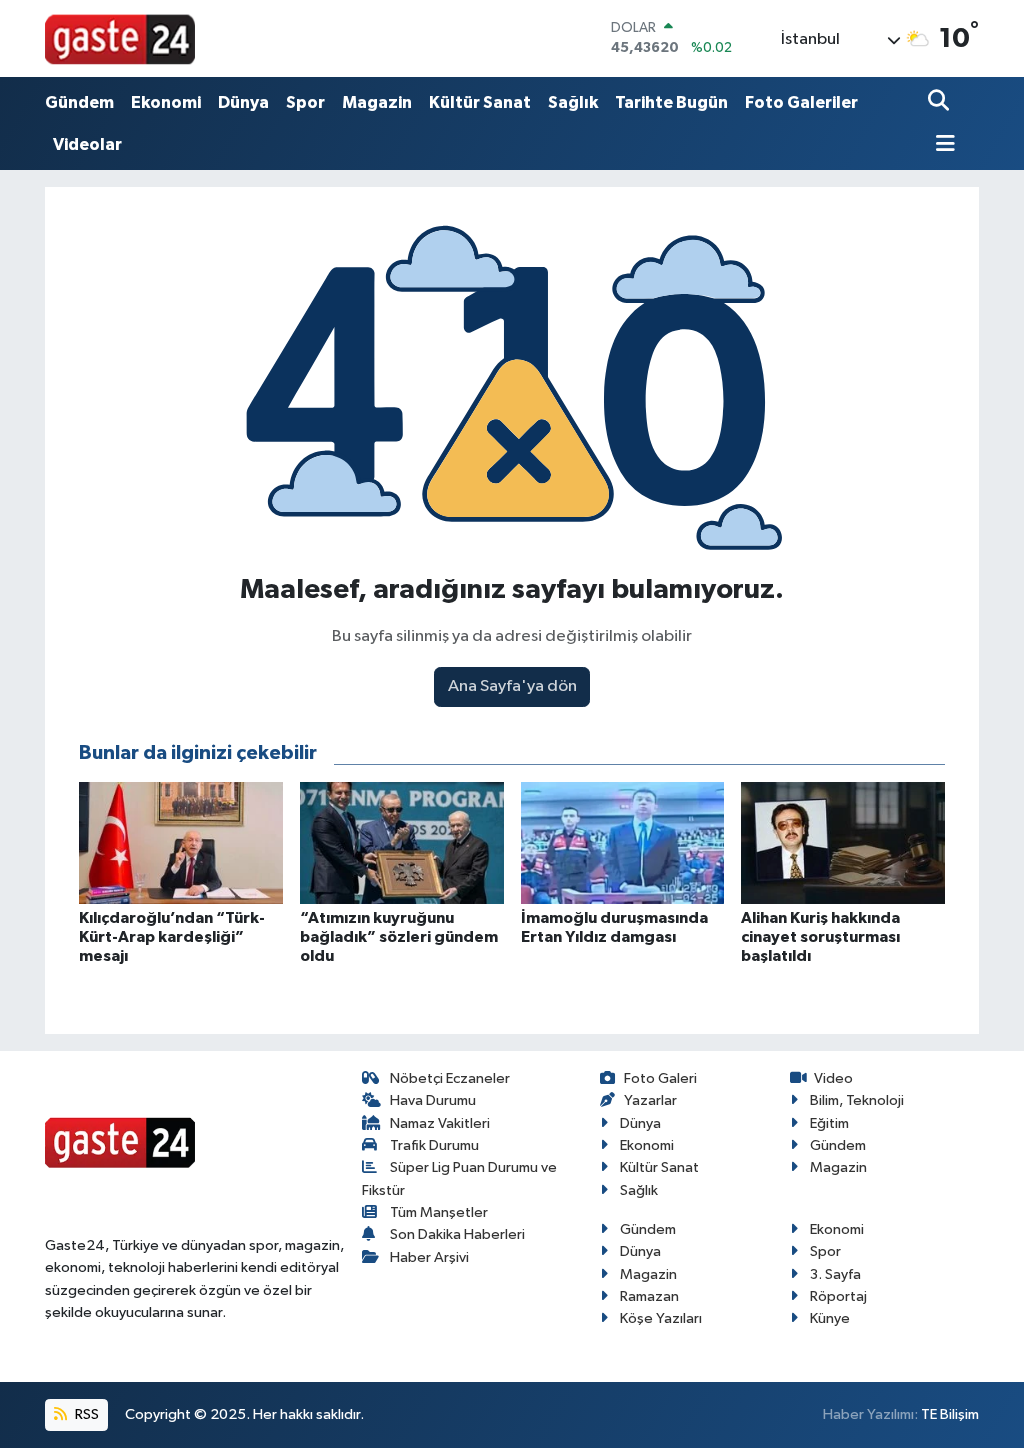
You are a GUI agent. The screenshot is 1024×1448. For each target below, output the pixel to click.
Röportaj (838, 1296)
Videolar (87, 144)
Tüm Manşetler (439, 1212)
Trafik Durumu (434, 1145)
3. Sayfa (835, 1274)
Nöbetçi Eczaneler (450, 1078)
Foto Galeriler (801, 102)
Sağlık (573, 102)
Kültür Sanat (480, 102)
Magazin (377, 102)
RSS (85, 1414)
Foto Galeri (660, 1078)
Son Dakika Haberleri (457, 1234)
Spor (305, 102)
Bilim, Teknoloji (857, 1100)
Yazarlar (650, 1100)
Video (833, 1078)
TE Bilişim (950, 1414)
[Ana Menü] (942, 145)
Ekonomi (166, 102)
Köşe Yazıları (661, 1318)
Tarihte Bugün (671, 102)
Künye (830, 1318)
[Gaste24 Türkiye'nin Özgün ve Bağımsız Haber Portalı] (120, 38)
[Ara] (940, 102)
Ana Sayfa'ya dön (512, 686)
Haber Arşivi (429, 1257)
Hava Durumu (433, 1100)
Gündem (79, 102)
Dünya (243, 102)
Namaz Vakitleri (440, 1123)
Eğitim (829, 1123)
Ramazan (649, 1296)
